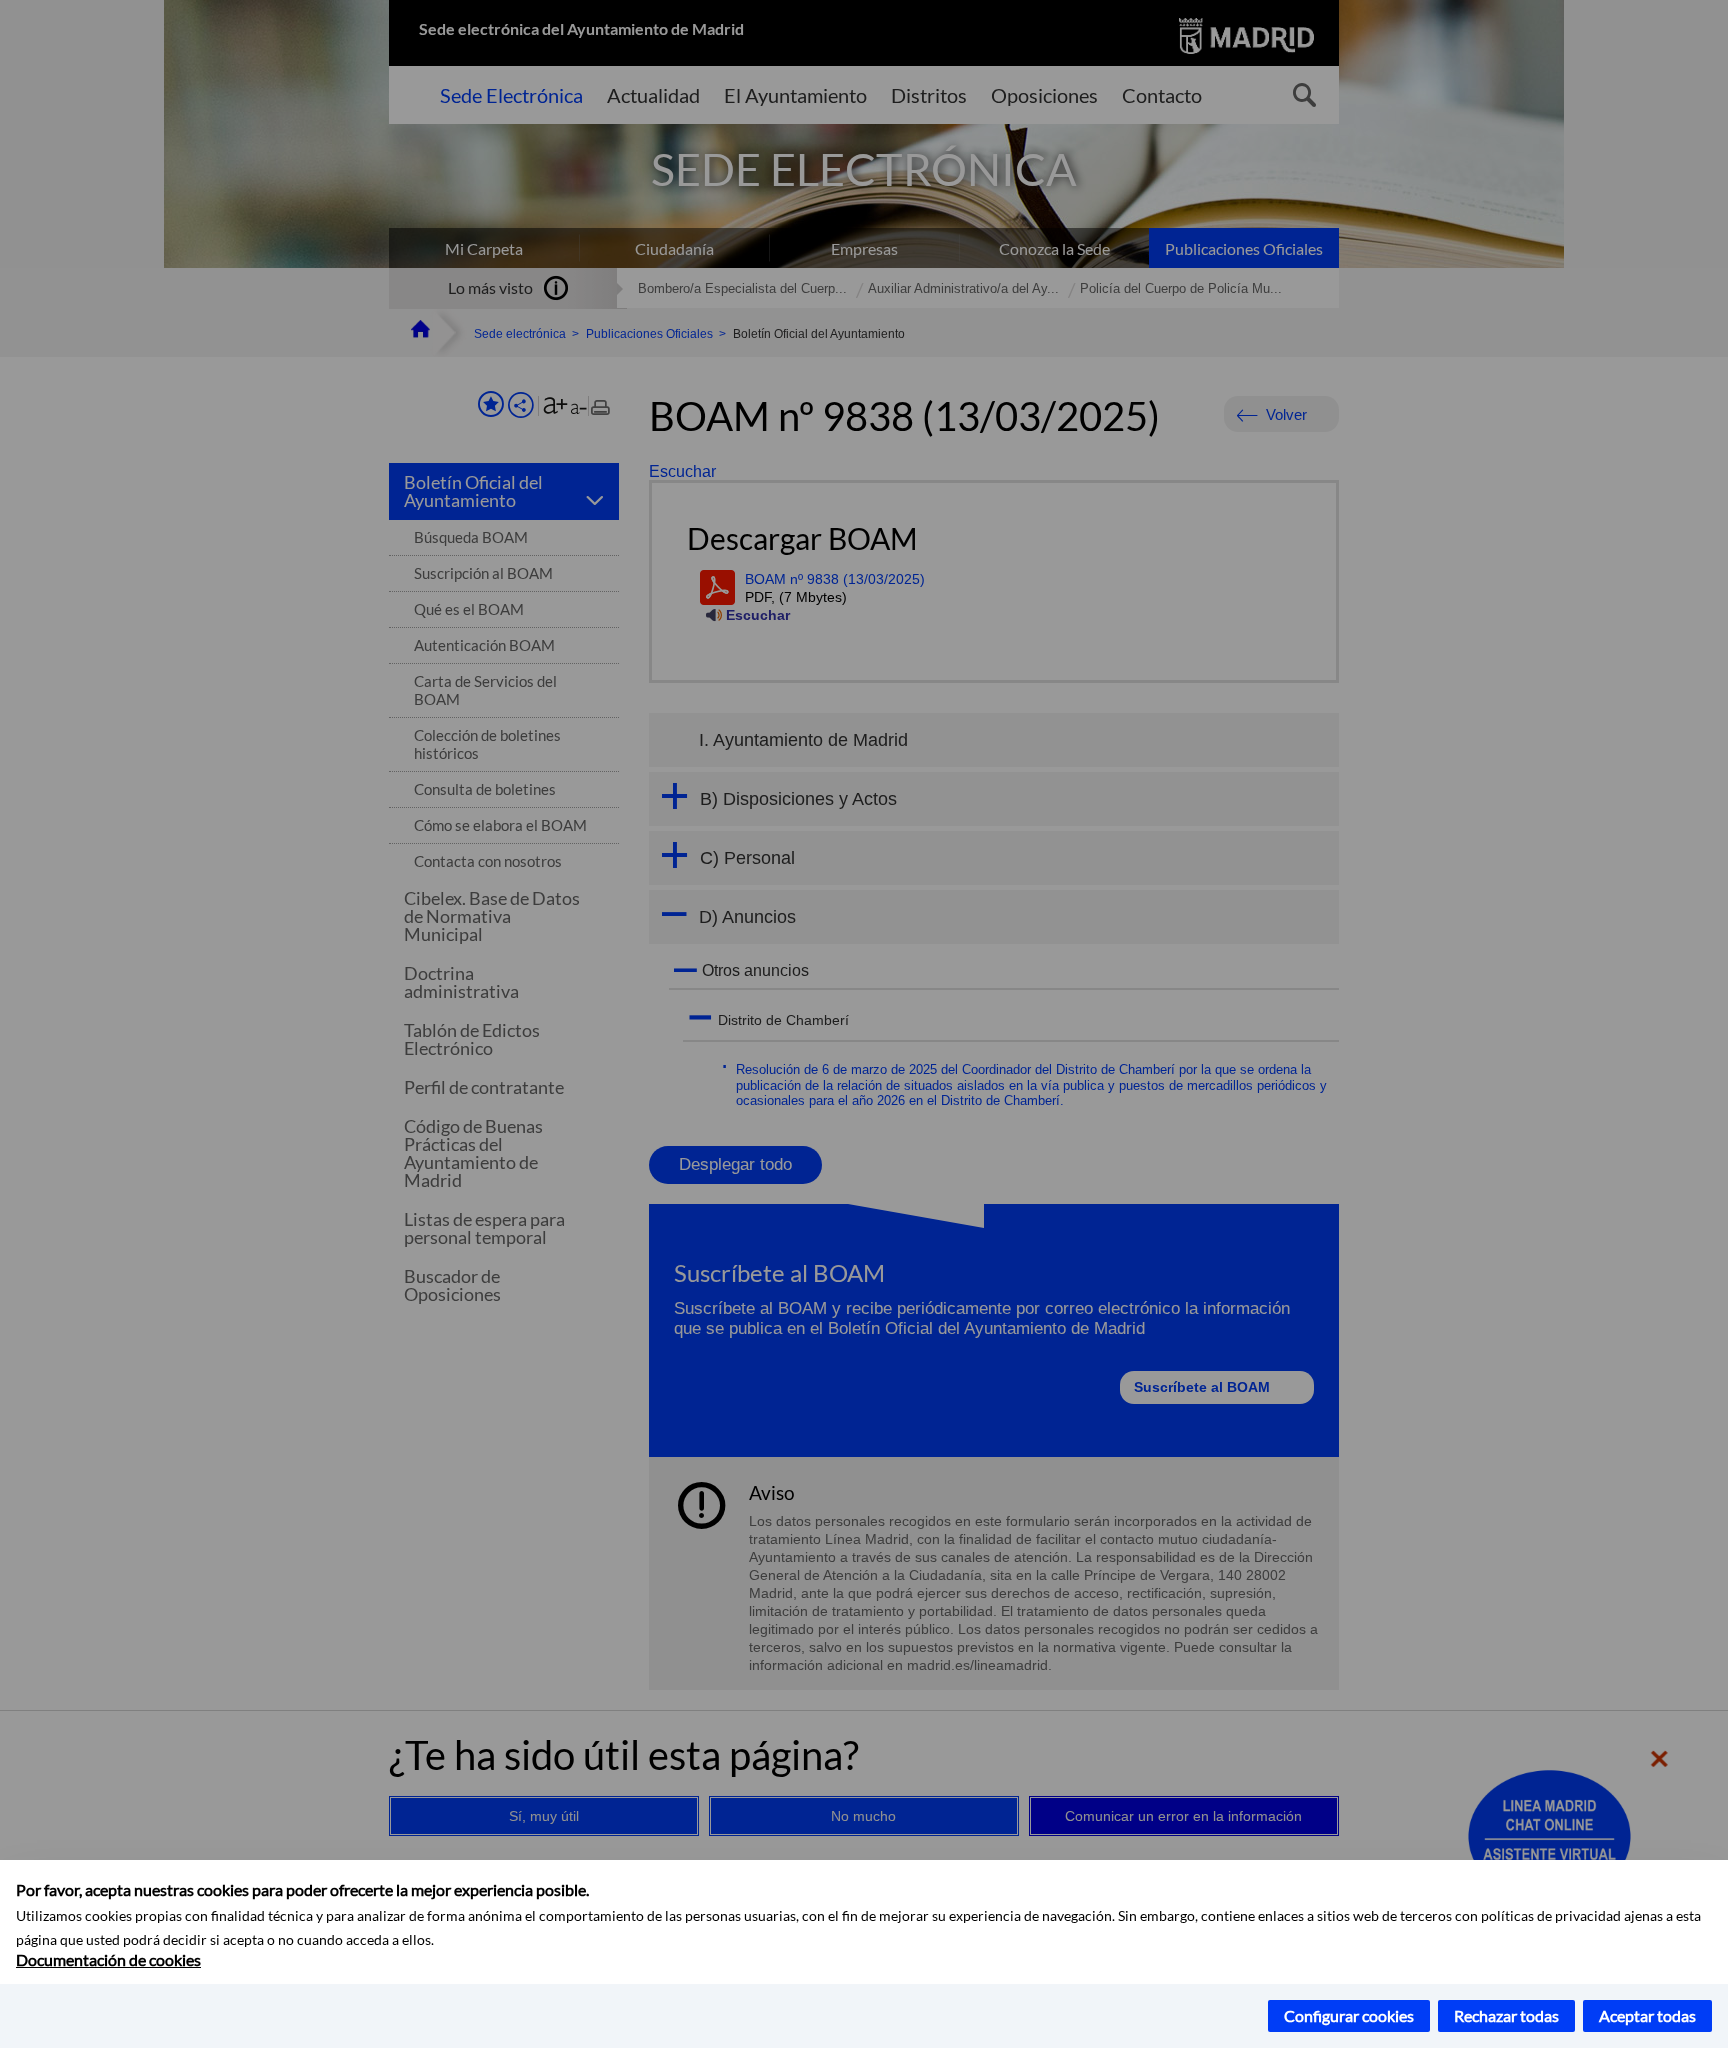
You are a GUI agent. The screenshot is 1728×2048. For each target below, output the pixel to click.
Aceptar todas (1647, 2015)
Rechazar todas (1506, 2015)
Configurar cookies (1349, 2015)
